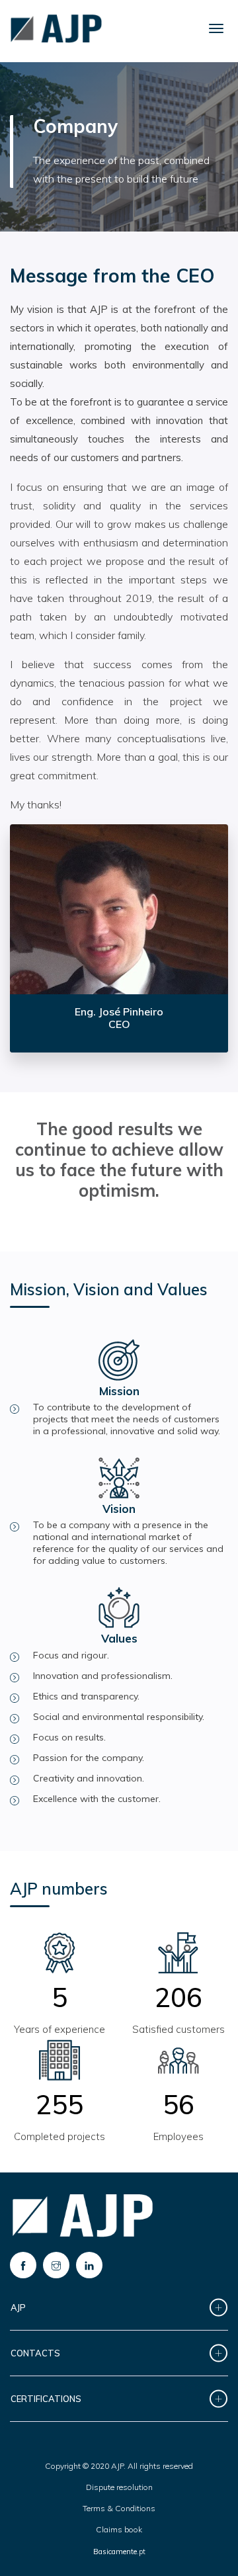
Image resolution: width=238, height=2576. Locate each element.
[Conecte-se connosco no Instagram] (56, 2265)
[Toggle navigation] (216, 28)
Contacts (35, 2353)
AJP (18, 2307)
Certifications (46, 2399)
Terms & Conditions (119, 2508)
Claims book (119, 2529)
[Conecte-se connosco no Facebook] (23, 2265)
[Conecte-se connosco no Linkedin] (89, 2265)
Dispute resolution (119, 2487)
